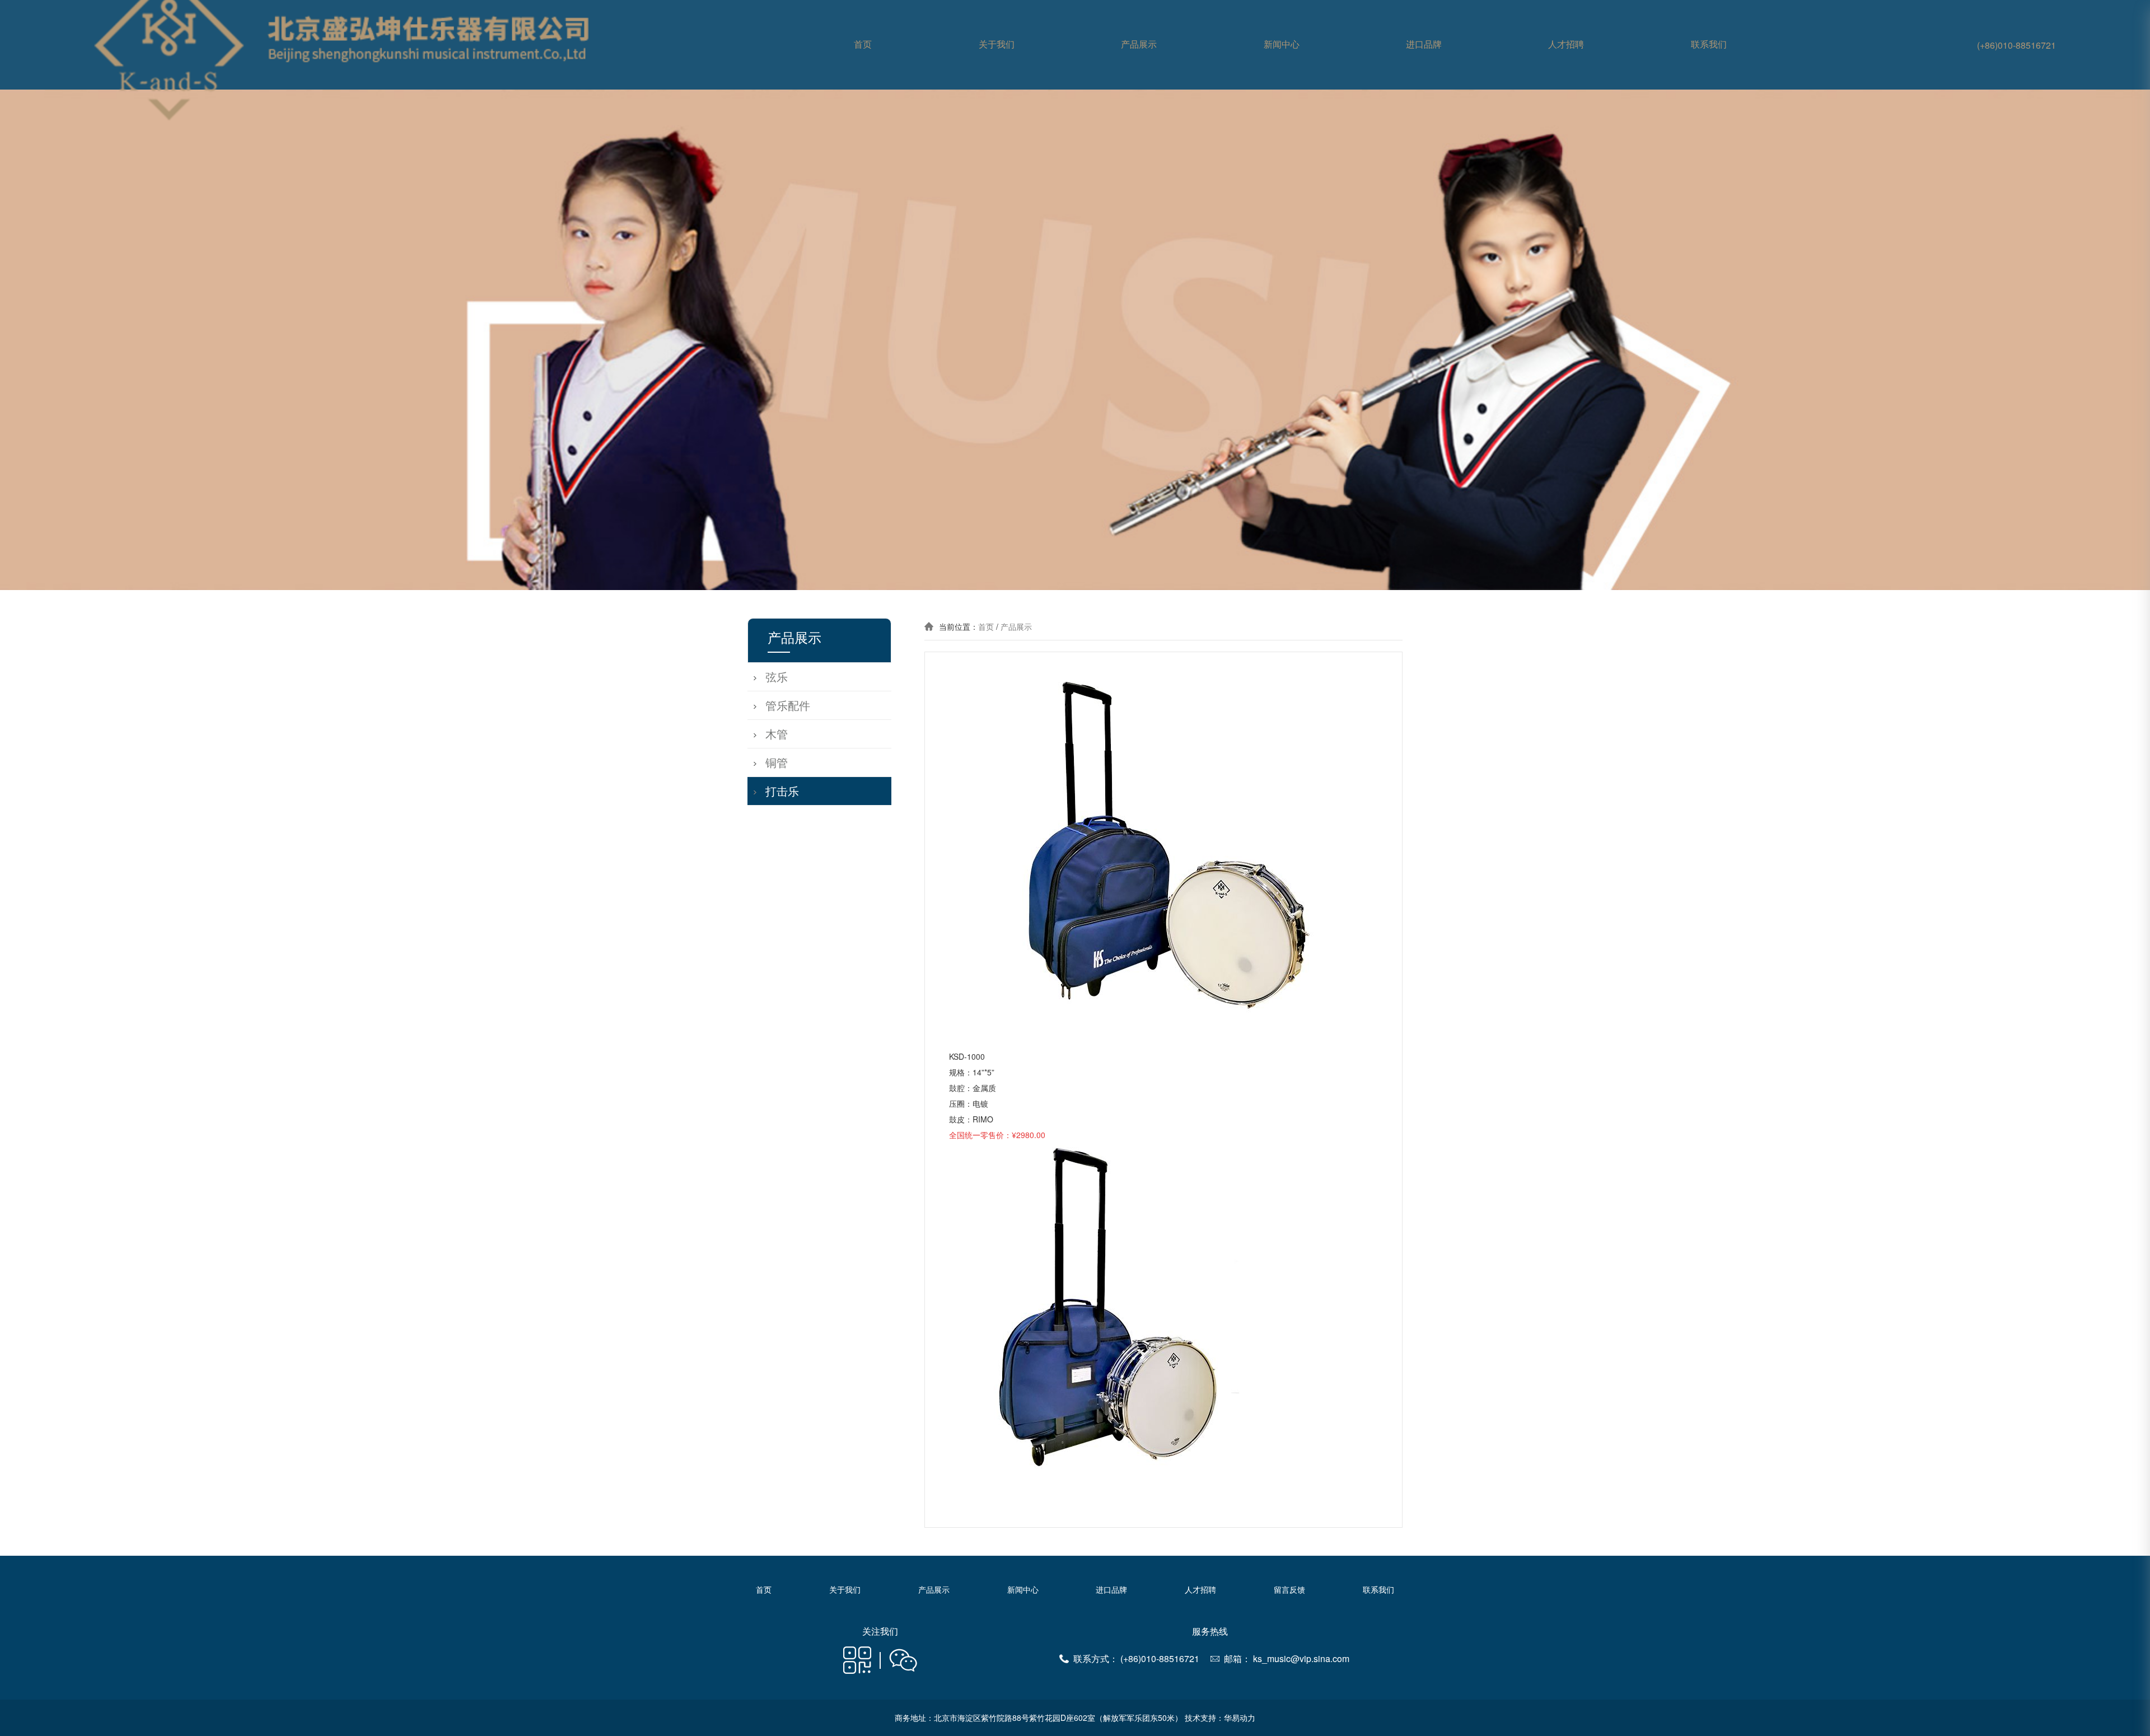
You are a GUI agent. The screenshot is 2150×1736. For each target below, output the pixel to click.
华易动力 (1240, 1718)
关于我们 (997, 45)
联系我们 (1709, 45)
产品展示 (1139, 45)
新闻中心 (1282, 45)
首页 (863, 45)
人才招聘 (1566, 45)
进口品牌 (1424, 45)
